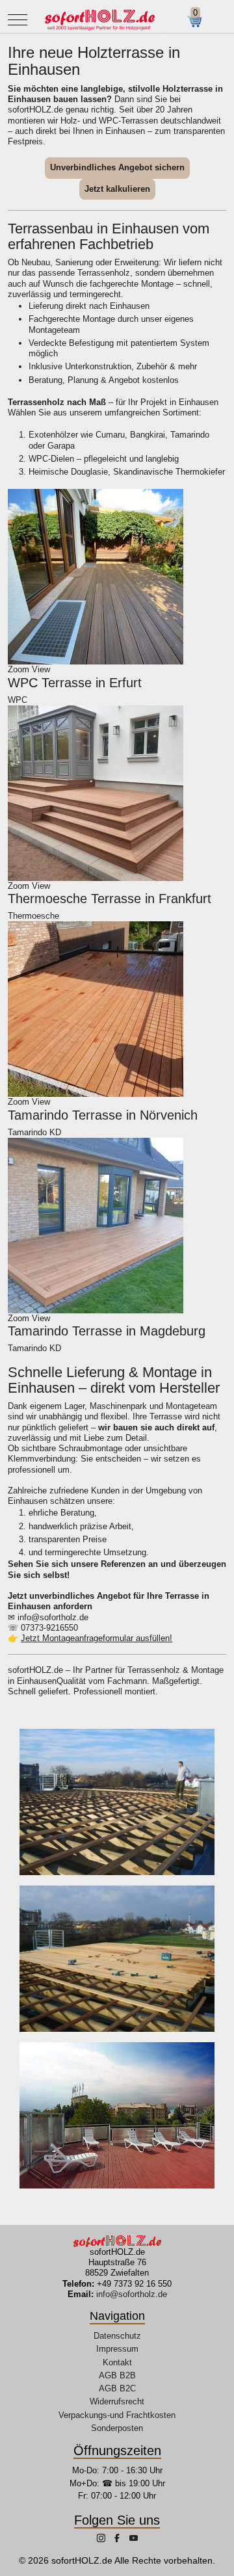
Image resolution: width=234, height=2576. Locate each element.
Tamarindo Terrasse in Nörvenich (103, 1115)
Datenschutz (117, 2336)
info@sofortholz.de (53, 1617)
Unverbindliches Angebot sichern (117, 167)
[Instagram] (102, 2539)
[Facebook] (118, 2539)
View (41, 669)
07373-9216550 (49, 1628)
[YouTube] (134, 2539)
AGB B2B (117, 2375)
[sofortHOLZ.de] (99, 20)
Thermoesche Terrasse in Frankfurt (110, 899)
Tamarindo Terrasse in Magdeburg (107, 1331)
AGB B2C (117, 2388)
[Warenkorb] (199, 21)
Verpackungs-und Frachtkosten (117, 2415)
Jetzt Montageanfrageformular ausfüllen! (97, 1638)
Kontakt (117, 2362)
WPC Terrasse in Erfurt (75, 683)
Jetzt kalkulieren (117, 189)
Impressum (117, 2349)
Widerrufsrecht (117, 2401)
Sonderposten (117, 2428)
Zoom (19, 669)
